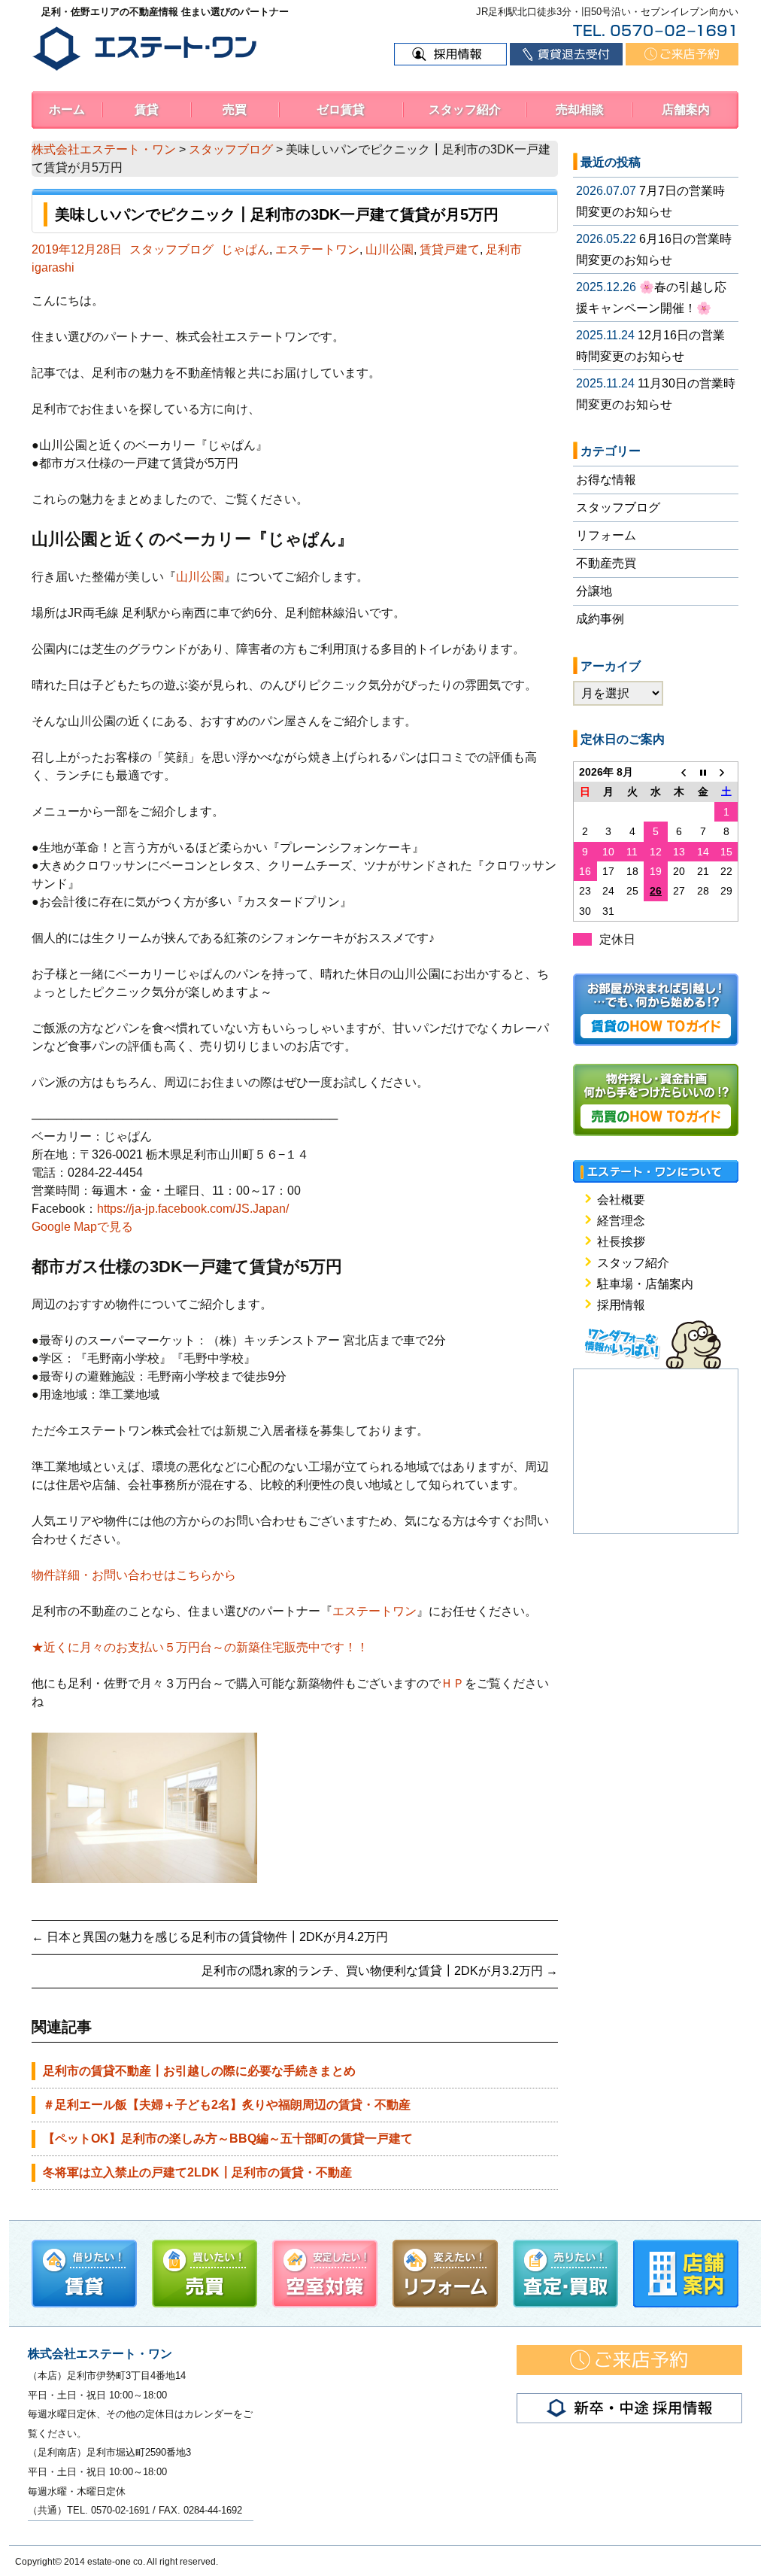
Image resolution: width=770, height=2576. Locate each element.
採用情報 (621, 1305)
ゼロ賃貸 (341, 109)
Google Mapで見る (82, 1227)
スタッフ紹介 (465, 109)
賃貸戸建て (450, 249)
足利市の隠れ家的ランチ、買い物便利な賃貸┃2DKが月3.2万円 (380, 1971)
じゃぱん (245, 249)
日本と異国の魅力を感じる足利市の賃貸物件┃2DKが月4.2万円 (210, 1937)
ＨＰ (453, 1683)
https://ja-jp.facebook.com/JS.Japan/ (193, 1209)
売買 (235, 109)
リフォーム (606, 535)
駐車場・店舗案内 (645, 1284)
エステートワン (317, 249)
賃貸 (147, 109)
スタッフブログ (171, 249)
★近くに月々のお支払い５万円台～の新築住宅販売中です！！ (200, 1647)
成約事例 (600, 619)
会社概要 (621, 1200)
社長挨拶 (621, 1242)
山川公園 (390, 249)
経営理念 (621, 1221)
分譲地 (594, 591)
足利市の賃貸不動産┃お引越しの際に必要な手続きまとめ (199, 2071)
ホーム (67, 109)
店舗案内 (686, 109)
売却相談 (580, 109)
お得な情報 (606, 480)
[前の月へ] (679, 772)
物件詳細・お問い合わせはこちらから (134, 1575)
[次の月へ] (726, 772)
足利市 (504, 249)
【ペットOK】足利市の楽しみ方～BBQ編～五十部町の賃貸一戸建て (228, 2139)
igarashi (53, 267)
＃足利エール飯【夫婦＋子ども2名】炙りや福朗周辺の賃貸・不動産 (227, 2105)
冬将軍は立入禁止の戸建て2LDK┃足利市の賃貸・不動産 (197, 2172)
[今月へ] (703, 772)
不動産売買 (606, 563)
